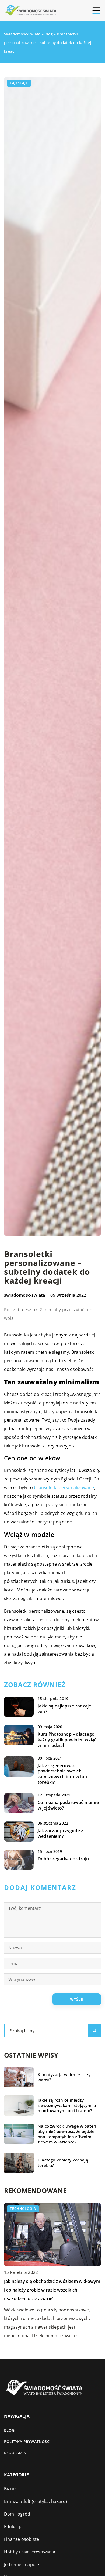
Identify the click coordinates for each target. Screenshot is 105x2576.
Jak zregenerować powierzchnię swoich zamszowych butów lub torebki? (62, 1774)
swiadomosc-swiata (24, 1295)
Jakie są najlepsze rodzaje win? (64, 1709)
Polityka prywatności (27, 2442)
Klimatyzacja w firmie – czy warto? (64, 2077)
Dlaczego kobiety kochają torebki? (63, 2163)
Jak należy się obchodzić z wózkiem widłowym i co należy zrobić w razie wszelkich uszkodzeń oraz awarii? (52, 2290)
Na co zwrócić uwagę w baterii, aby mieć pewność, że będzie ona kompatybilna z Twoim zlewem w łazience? (68, 2134)
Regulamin (15, 2453)
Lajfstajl (19, 83)
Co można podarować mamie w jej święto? (68, 1805)
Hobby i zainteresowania (30, 2552)
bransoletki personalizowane (64, 1487)
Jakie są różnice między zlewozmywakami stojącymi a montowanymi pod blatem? (67, 2105)
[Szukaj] (94, 2031)
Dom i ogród (17, 2514)
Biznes (11, 2489)
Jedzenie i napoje (22, 2564)
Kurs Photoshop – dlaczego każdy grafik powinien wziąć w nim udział (67, 1740)
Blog (9, 2430)
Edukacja (13, 2527)
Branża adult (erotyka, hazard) (36, 2501)
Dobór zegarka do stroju (63, 1859)
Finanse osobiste (22, 2539)
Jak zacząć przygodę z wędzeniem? (60, 1833)
